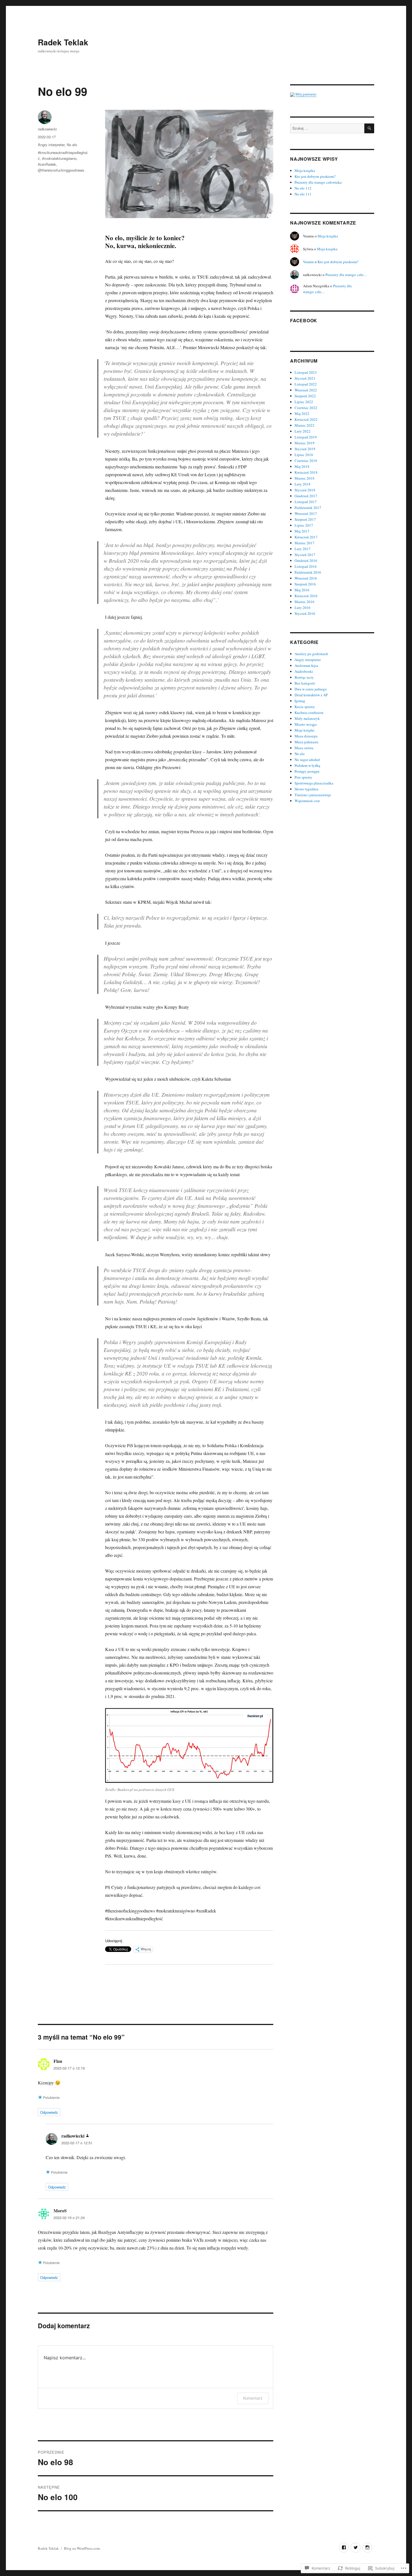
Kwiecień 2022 (306, 419)
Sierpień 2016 (305, 584)
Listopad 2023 (306, 372)
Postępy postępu (307, 771)
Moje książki (305, 730)
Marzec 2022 (305, 425)
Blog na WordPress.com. (82, 2548)
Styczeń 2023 (305, 378)
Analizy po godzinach (311, 654)
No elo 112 (303, 188)
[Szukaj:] (327, 128)
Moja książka (305, 171)
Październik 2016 (308, 572)
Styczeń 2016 (305, 613)
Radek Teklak (63, 42)
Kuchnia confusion (309, 713)
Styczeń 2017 (305, 555)
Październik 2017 (308, 508)
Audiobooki (304, 671)
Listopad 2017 (306, 502)
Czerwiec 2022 (306, 408)
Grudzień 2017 (306, 496)
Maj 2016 (302, 590)
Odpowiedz (49, 2112)
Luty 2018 (303, 484)
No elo (72, 145)
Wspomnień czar (307, 801)
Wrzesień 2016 (306, 578)
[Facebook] (344, 2548)
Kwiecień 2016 (306, 596)
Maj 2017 (302, 531)
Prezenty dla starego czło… (346, 275)
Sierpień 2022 (305, 396)
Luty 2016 (303, 608)
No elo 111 (303, 194)
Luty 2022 (303, 431)
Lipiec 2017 (304, 525)
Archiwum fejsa (306, 665)
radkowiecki (47, 129)
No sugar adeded (307, 760)
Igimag (300, 701)
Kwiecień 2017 (306, 537)
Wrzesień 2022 (306, 390)
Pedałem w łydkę (307, 765)
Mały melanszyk (307, 718)
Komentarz (253, 2398)
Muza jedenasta (306, 742)
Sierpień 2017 (305, 519)
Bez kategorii (305, 683)
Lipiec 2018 (304, 455)
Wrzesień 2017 (306, 513)
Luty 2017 (303, 549)
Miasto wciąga (306, 724)
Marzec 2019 (305, 443)
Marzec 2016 (305, 602)
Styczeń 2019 (305, 449)
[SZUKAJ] (369, 128)
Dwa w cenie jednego (311, 689)
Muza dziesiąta (306, 736)
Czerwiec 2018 (306, 461)
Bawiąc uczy (304, 677)
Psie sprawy (303, 777)
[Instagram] (367, 2548)
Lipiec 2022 (304, 402)
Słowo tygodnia (306, 789)
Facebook (304, 320)
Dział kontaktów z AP (311, 695)
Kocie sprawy (305, 707)
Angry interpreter (51, 145)
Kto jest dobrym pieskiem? (315, 176)
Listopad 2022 (306, 384)
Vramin (308, 262)
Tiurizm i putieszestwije (313, 795)
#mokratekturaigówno (59, 158)
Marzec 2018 (305, 478)
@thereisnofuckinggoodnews (61, 170)
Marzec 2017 (305, 543)
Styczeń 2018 (305, 490)
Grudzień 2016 (306, 560)
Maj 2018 (302, 466)
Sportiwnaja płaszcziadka (314, 783)
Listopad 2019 (306, 437)
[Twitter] (356, 2548)
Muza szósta (304, 748)
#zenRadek (47, 164)
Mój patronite (306, 94)
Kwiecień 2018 (306, 472)
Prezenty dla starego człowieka (318, 182)
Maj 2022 (302, 414)
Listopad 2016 (306, 566)
